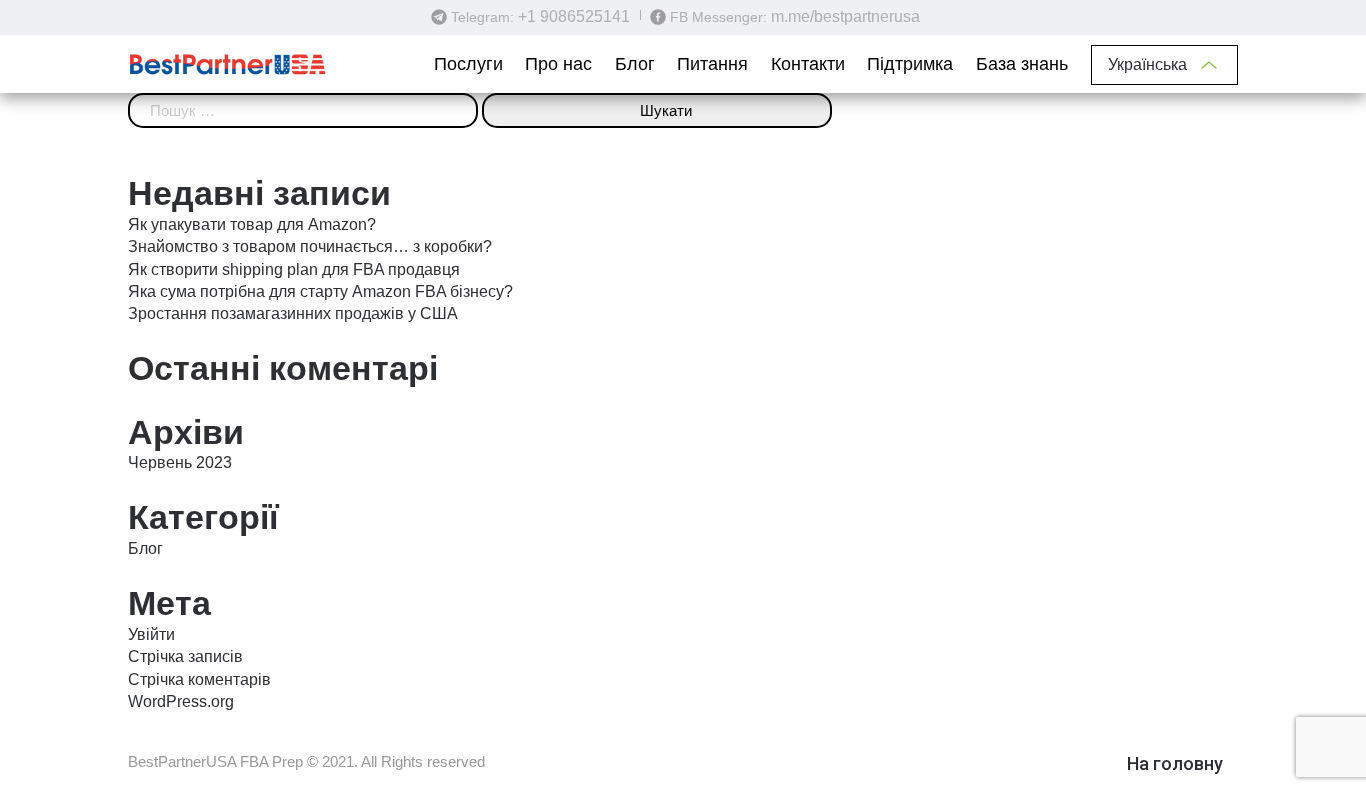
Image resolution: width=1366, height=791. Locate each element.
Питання (712, 64)
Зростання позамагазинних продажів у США (293, 313)
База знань (1022, 64)
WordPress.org (181, 701)
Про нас (558, 64)
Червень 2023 (180, 462)
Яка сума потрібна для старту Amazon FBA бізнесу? (320, 291)
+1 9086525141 (574, 16)
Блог (635, 64)
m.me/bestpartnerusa (845, 16)
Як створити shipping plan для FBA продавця (294, 269)
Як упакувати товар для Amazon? (252, 224)
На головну (1175, 763)
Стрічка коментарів (199, 679)
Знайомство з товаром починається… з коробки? (310, 246)
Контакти (808, 64)
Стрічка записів (185, 656)
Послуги (468, 64)
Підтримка (910, 64)
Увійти (151, 634)
